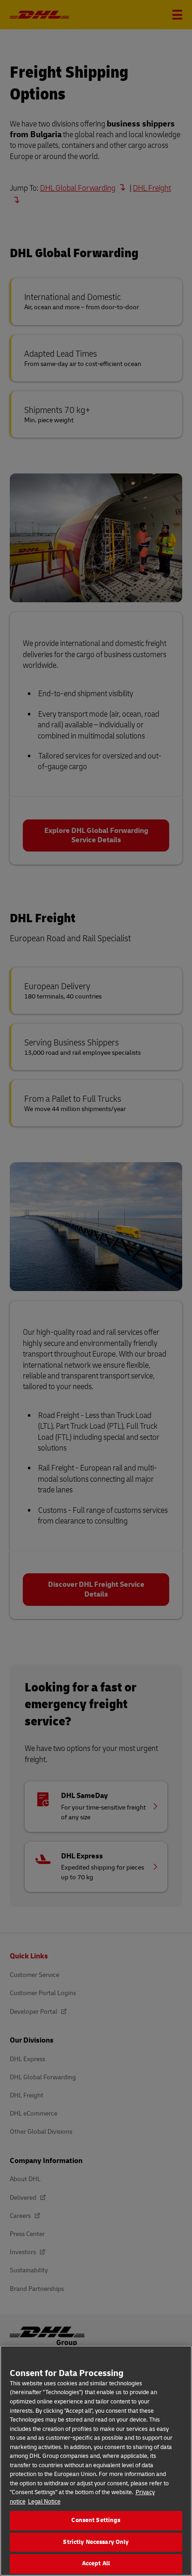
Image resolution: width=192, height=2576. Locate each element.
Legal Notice (44, 2502)
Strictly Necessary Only (96, 2542)
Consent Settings (96, 2520)
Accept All (96, 2563)
